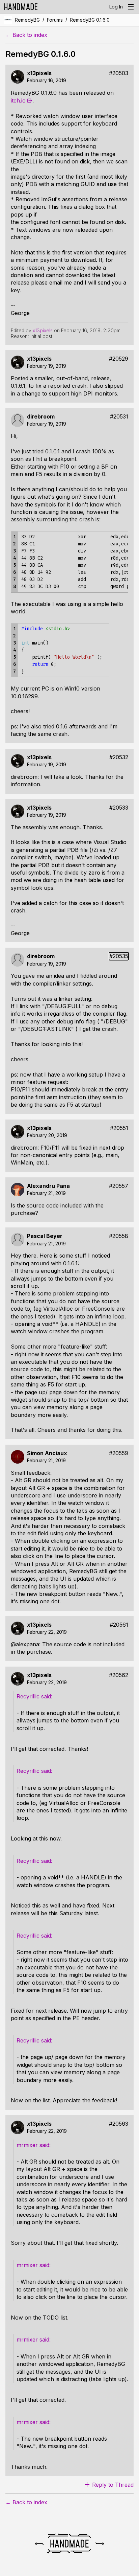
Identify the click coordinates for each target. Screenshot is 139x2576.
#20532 (119, 757)
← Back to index (26, 35)
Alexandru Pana (48, 1186)
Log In (116, 7)
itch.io (18, 100)
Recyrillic (28, 1696)
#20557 (119, 1186)
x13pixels (39, 73)
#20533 (119, 808)
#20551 (119, 1128)
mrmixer (27, 2145)
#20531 (119, 417)
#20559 (119, 1453)
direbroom (41, 417)
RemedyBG (27, 20)
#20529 (119, 359)
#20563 (119, 2124)
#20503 (119, 73)
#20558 (119, 1236)
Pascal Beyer (45, 1236)
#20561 (119, 1625)
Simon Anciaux (47, 1453)
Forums (55, 20)
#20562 (119, 1675)
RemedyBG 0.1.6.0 (90, 20)
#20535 (119, 956)
